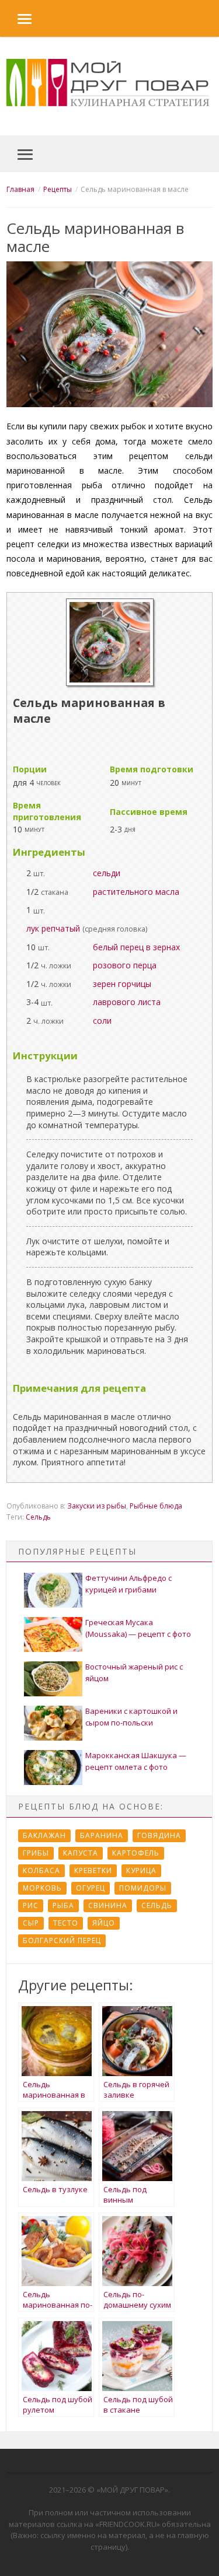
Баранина (102, 1835)
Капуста (81, 1853)
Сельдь (38, 1517)
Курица (141, 1870)
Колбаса (41, 1870)
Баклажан (44, 1835)
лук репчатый (53, 928)
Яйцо (104, 1923)
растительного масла (136, 892)
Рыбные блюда (156, 1506)
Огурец (91, 1888)
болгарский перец (62, 1940)
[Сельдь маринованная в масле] (110, 683)
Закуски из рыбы (97, 1506)
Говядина (159, 1835)
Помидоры (143, 1888)
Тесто (66, 1923)
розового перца (125, 965)
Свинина (108, 1905)
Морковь (42, 1888)
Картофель (136, 1853)
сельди (107, 873)
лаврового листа (127, 1002)
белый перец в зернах (136, 947)
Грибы (36, 1853)
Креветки (93, 1870)
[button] (16, 18)
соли (102, 1021)
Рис (31, 1905)
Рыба (63, 1905)
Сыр (31, 1923)
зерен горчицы (122, 984)
